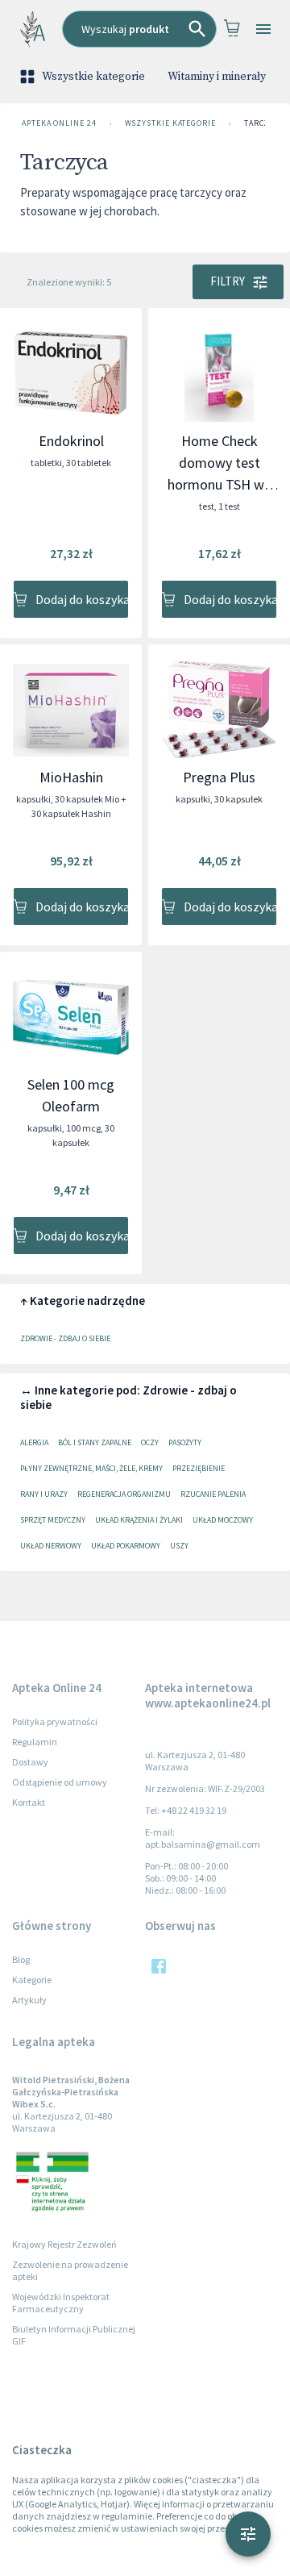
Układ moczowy (223, 1520)
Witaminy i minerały (217, 77)
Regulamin (35, 1742)
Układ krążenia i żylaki (139, 1520)
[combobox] (139, 29)
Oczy (150, 1442)
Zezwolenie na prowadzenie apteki (70, 2270)
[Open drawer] (263, 29)
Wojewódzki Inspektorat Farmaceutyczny (61, 2303)
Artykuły (29, 2000)
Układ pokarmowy (126, 1546)
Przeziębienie (199, 1468)
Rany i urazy (44, 1494)
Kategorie (32, 1980)
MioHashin (71, 777)
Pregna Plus (219, 777)
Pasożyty (185, 1442)
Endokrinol (71, 441)
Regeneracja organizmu (124, 1494)
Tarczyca (264, 123)
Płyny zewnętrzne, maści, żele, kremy (91, 1468)
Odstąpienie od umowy (60, 1782)
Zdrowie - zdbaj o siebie (65, 1338)
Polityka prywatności (55, 1722)
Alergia (34, 1442)
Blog (21, 1959)
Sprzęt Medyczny (53, 1520)
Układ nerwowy (51, 1546)
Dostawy (30, 1762)
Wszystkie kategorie (93, 77)
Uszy (179, 1546)
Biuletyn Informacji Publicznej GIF (74, 2335)
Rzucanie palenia (213, 1494)
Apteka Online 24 (59, 123)
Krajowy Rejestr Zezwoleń (64, 2244)
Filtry (228, 281)
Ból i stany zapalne (95, 1442)
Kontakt (29, 1802)
